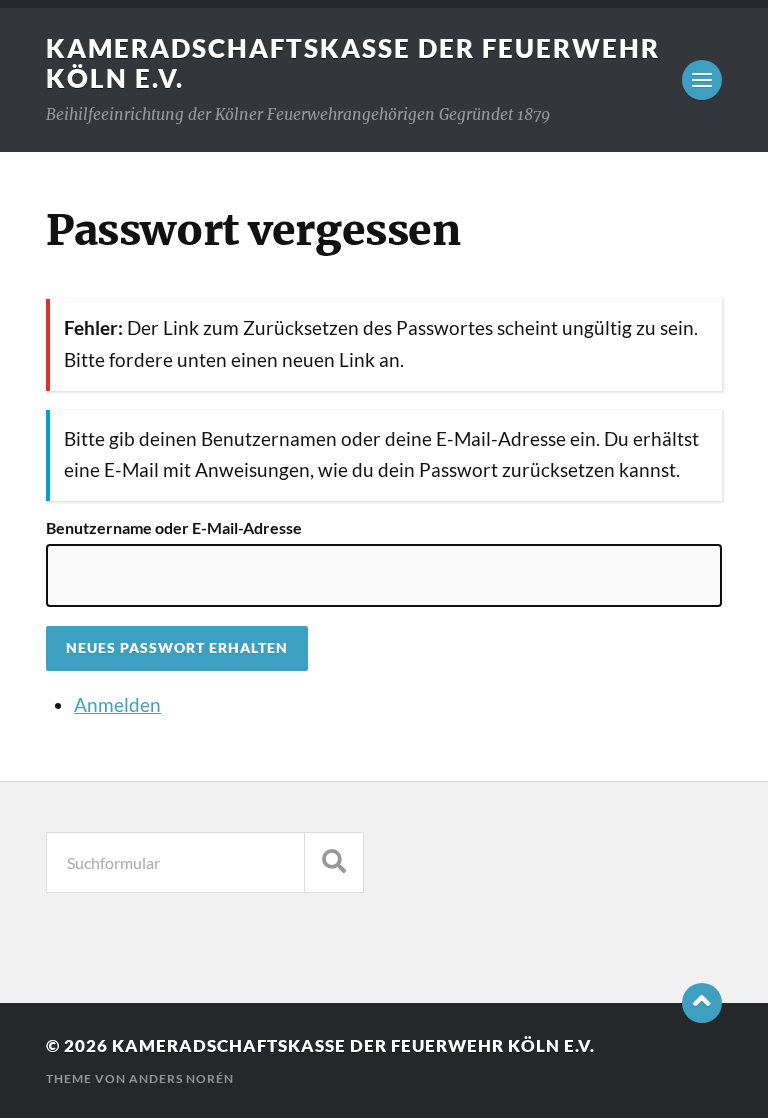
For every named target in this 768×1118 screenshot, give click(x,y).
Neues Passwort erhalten (177, 648)
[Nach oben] (702, 1003)
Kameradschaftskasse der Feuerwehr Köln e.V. (353, 1045)
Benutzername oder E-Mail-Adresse (174, 528)
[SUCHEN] (334, 862)
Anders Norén (181, 1078)
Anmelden (117, 705)
